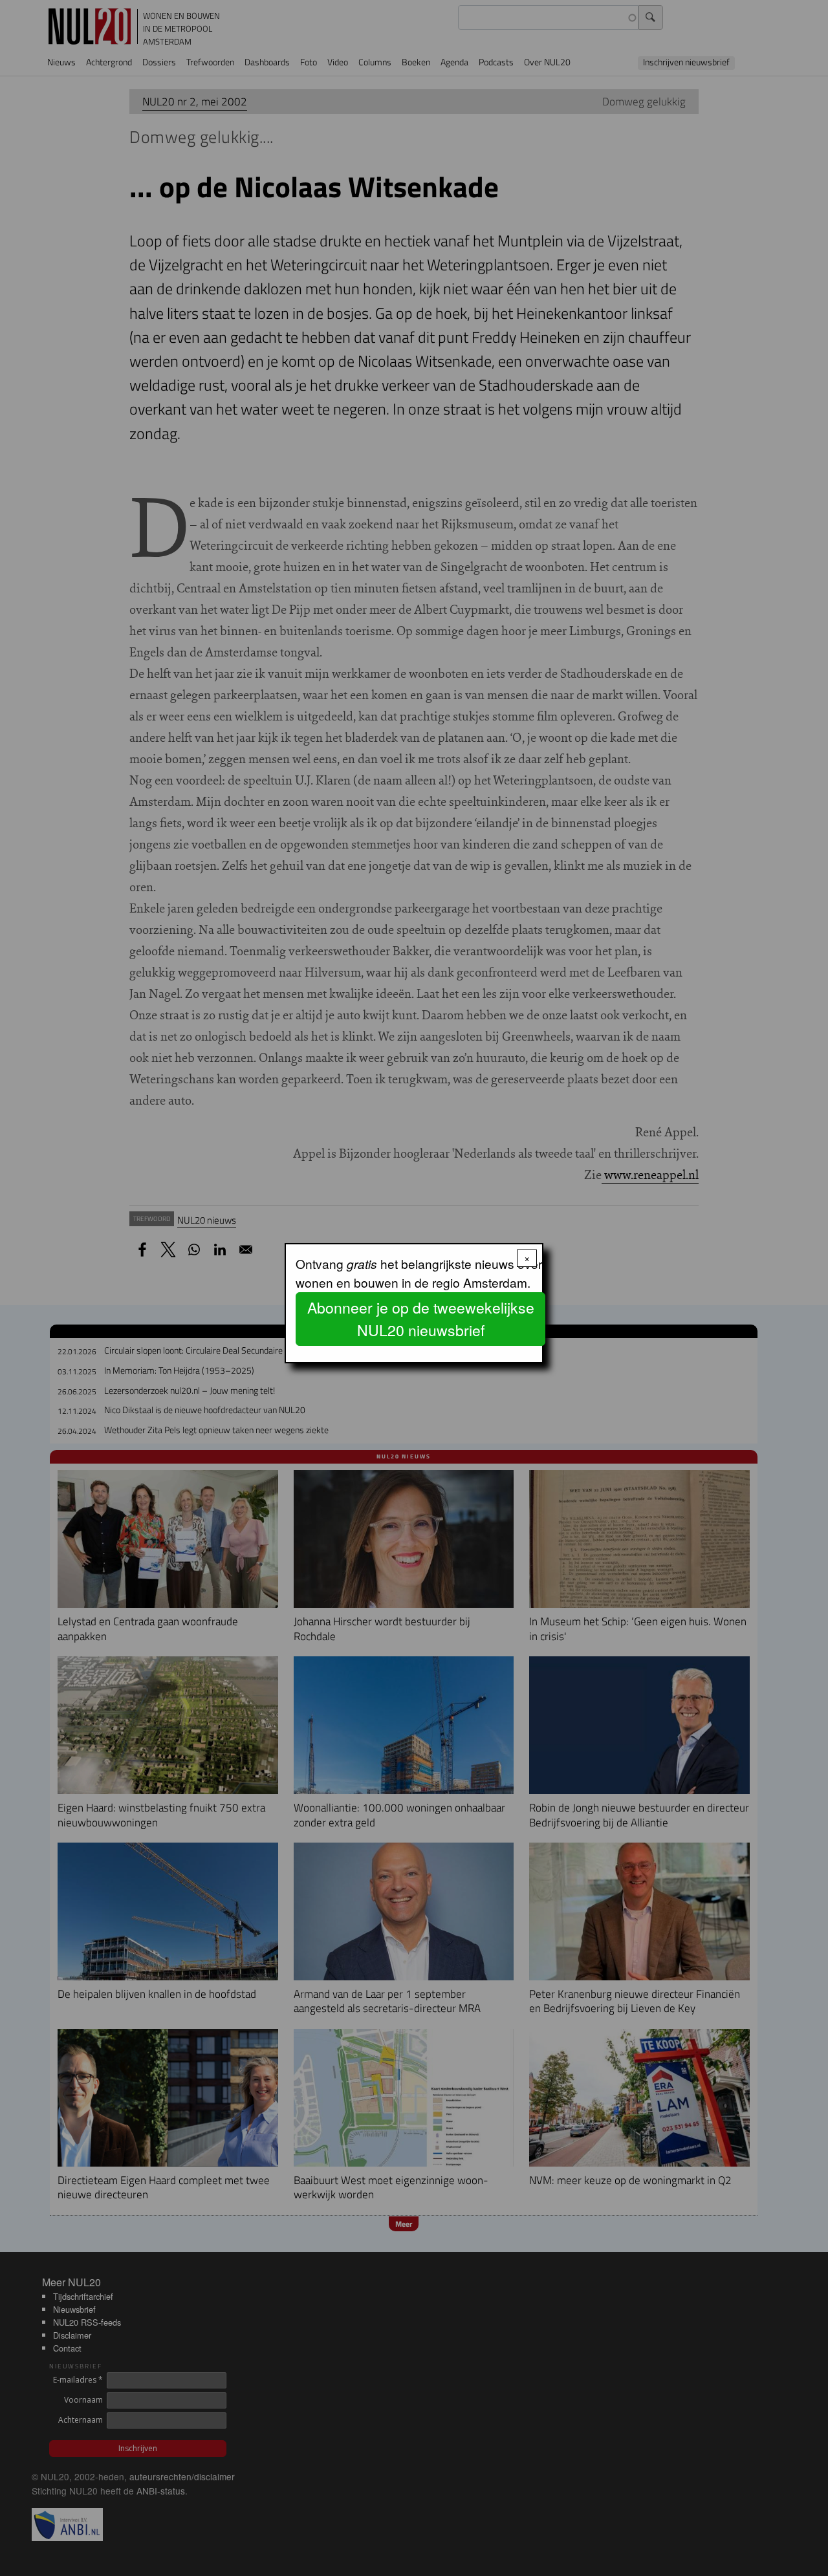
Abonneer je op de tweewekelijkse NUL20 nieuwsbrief (421, 1319)
